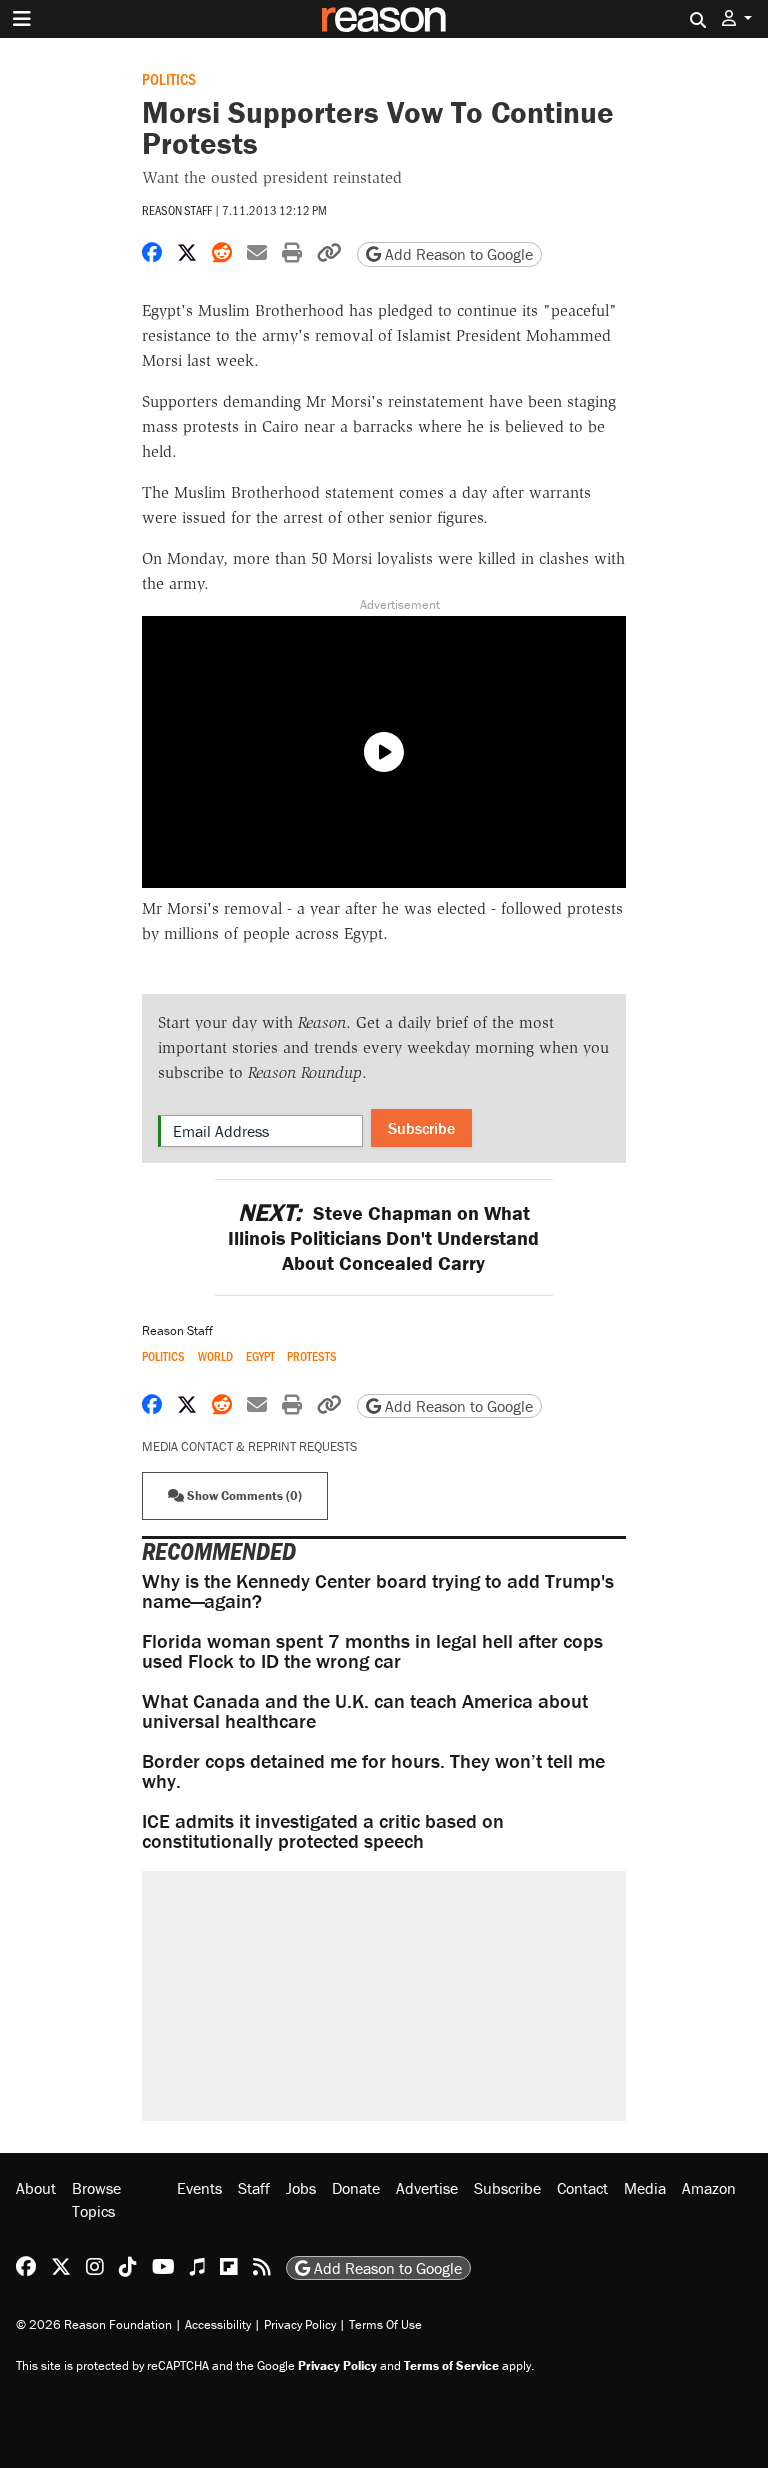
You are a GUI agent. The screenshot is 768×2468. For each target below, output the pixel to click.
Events (199, 2188)
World (215, 1356)
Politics (169, 78)
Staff (254, 2188)
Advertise (427, 2188)
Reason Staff (177, 210)
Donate (356, 2188)
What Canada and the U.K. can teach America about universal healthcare (365, 1710)
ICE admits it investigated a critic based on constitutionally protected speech (323, 1830)
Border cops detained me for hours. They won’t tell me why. (373, 1770)
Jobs (301, 2188)
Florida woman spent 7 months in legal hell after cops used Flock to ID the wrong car (372, 1650)
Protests (312, 1356)
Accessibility (218, 2324)
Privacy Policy (300, 2324)
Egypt (260, 1356)
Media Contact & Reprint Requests (249, 1446)
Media (645, 2188)
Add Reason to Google (457, 254)
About (36, 2188)
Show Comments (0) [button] (243, 1495)
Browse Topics (96, 2199)
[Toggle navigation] (22, 19)
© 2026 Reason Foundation (94, 2324)
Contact (582, 2188)
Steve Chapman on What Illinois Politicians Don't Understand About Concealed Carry (383, 1237)
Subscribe (421, 1128)
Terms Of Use (385, 2324)
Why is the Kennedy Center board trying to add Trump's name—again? (378, 1590)
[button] (737, 18)
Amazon (709, 2188)
